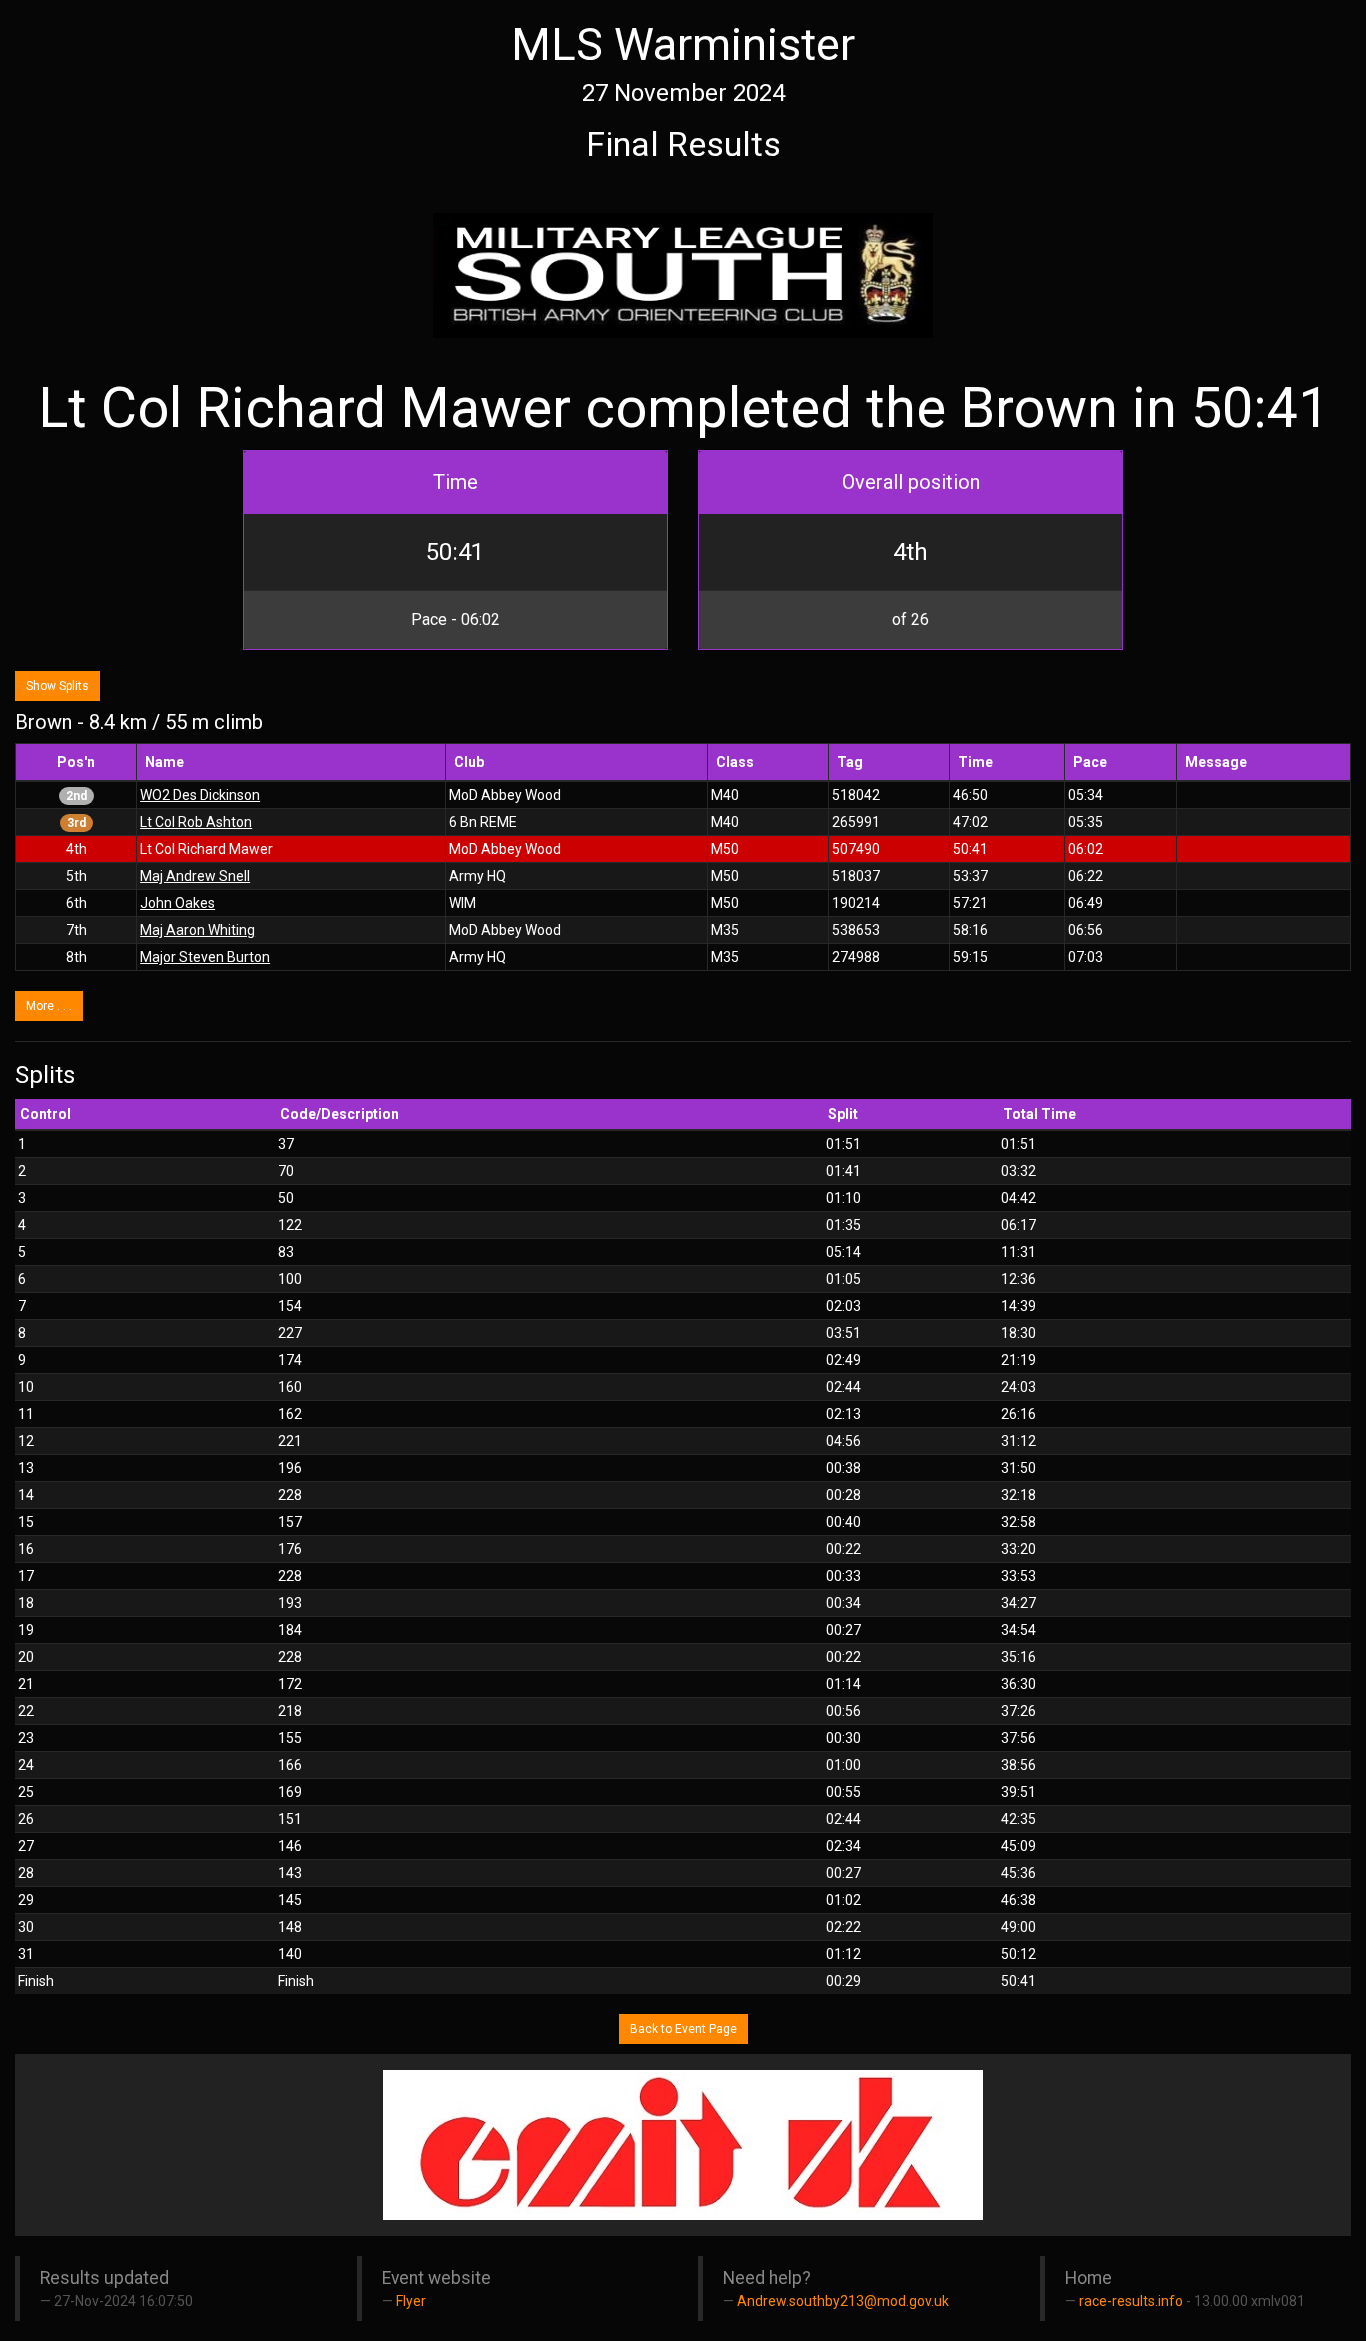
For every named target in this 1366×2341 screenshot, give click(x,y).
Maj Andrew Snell (195, 876)
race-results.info (1131, 2301)
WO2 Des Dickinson (200, 795)
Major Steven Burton (205, 957)
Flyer (411, 2301)
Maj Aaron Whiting (197, 930)
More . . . (49, 1006)
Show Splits (57, 686)
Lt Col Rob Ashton (196, 822)
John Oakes (177, 903)
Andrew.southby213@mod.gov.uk (843, 2301)
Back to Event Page (683, 2029)
